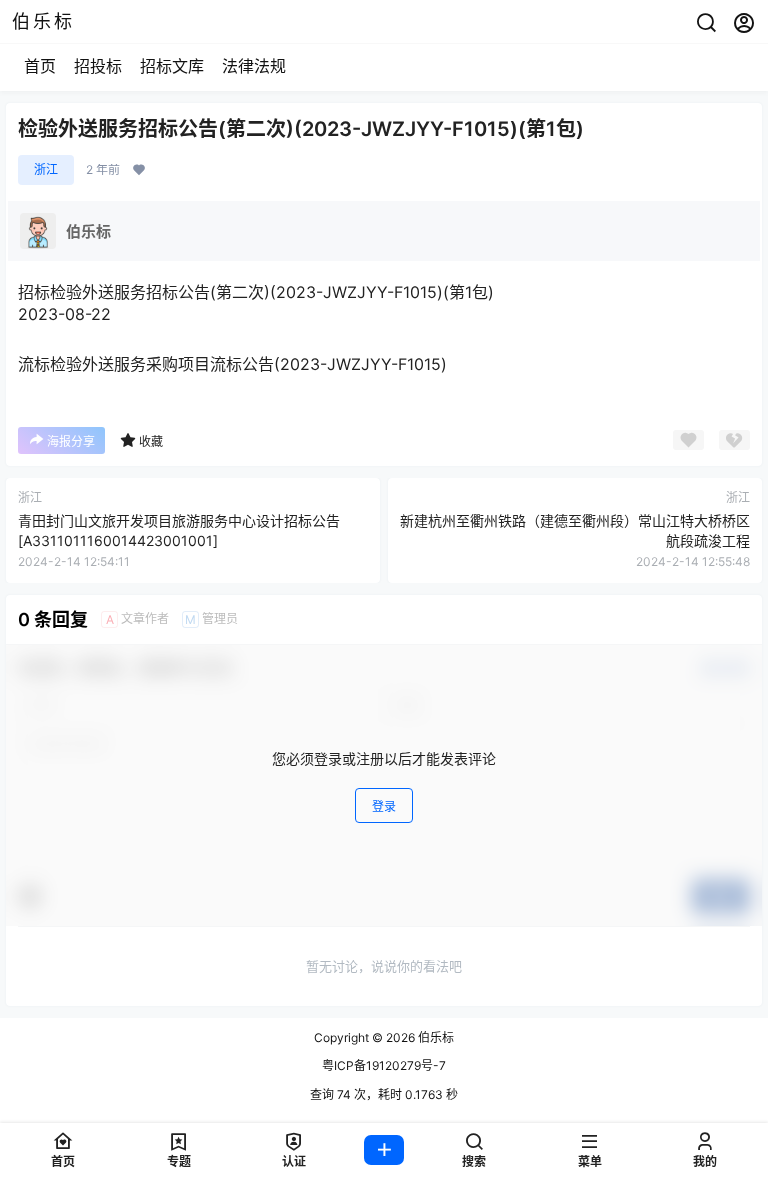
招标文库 (172, 66)
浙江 (46, 169)
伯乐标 (434, 1037)
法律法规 (254, 66)
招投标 (98, 66)
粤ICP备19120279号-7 (384, 1065)
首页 (40, 66)
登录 (384, 806)
